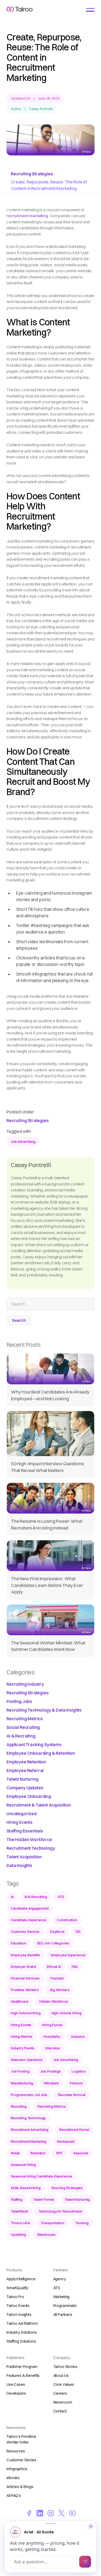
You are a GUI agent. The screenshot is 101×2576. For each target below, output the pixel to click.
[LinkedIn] (40, 2513)
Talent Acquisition (24, 1857)
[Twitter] (61, 2513)
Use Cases (16, 2384)
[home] (20, 9)
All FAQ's (14, 2496)
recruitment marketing (27, 216)
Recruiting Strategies (32, 174)
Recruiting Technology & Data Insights (44, 1710)
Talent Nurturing (22, 1779)
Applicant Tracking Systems (34, 1744)
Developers (16, 2393)
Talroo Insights (19, 2315)
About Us (61, 2376)
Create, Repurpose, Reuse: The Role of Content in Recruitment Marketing (49, 185)
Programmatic (65, 2306)
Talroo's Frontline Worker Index (21, 2439)
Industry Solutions (22, 2332)
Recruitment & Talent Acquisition (39, 1805)
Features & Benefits (23, 2376)
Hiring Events (20, 1822)
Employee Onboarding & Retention (41, 1753)
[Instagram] (51, 2513)
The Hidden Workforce (29, 1839)
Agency (60, 2279)
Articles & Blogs (20, 2487)
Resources (16, 2451)
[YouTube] (72, 2513)
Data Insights (19, 1865)
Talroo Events (18, 2306)
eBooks (13, 2478)
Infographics (17, 2469)
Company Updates (25, 1788)
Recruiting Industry (25, 1684)
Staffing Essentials (25, 1831)
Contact (60, 2411)
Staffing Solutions (21, 2341)
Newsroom (63, 2402)
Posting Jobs (19, 1701)
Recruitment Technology (31, 1848)
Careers (60, 2393)
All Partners (63, 2315)
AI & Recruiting (21, 1736)
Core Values (64, 2384)
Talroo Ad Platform (22, 2323)
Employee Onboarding (29, 1796)
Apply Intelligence (21, 2279)
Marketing (62, 2297)
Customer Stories (21, 2460)
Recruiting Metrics (25, 1719)
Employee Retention (26, 1762)
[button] (90, 10)
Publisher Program (22, 2367)
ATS (57, 2288)
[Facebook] (29, 2513)
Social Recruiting (23, 1727)
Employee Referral (25, 1770)
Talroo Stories (65, 2367)
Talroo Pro (15, 2297)
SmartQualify (17, 2288)
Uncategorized (22, 1814)
